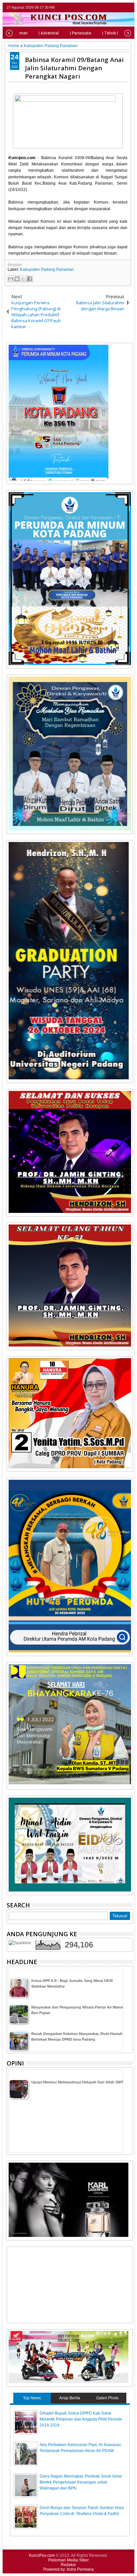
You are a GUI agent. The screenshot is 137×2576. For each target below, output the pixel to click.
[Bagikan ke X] (23, 279)
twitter (103, 7)
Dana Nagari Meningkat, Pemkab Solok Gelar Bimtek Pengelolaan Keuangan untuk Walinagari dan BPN (81, 2482)
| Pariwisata (80, 33)
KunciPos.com (42, 2555)
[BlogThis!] (17, 279)
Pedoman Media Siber (68, 2560)
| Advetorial (49, 33)
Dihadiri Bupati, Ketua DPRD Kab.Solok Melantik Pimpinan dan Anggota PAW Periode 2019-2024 (81, 2419)
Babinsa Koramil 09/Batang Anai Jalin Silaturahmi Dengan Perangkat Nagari (74, 68)
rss (129, 7)
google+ (120, 7)
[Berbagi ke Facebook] (30, 279)
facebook (111, 7)
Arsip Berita (70, 2398)
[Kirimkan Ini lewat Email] (11, 279)
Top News (32, 2398)
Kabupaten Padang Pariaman (47, 270)
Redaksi (68, 2565)
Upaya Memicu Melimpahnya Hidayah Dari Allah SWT (77, 2082)
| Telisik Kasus (115, 33)
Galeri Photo (107, 2398)
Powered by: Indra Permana (68, 2569)
